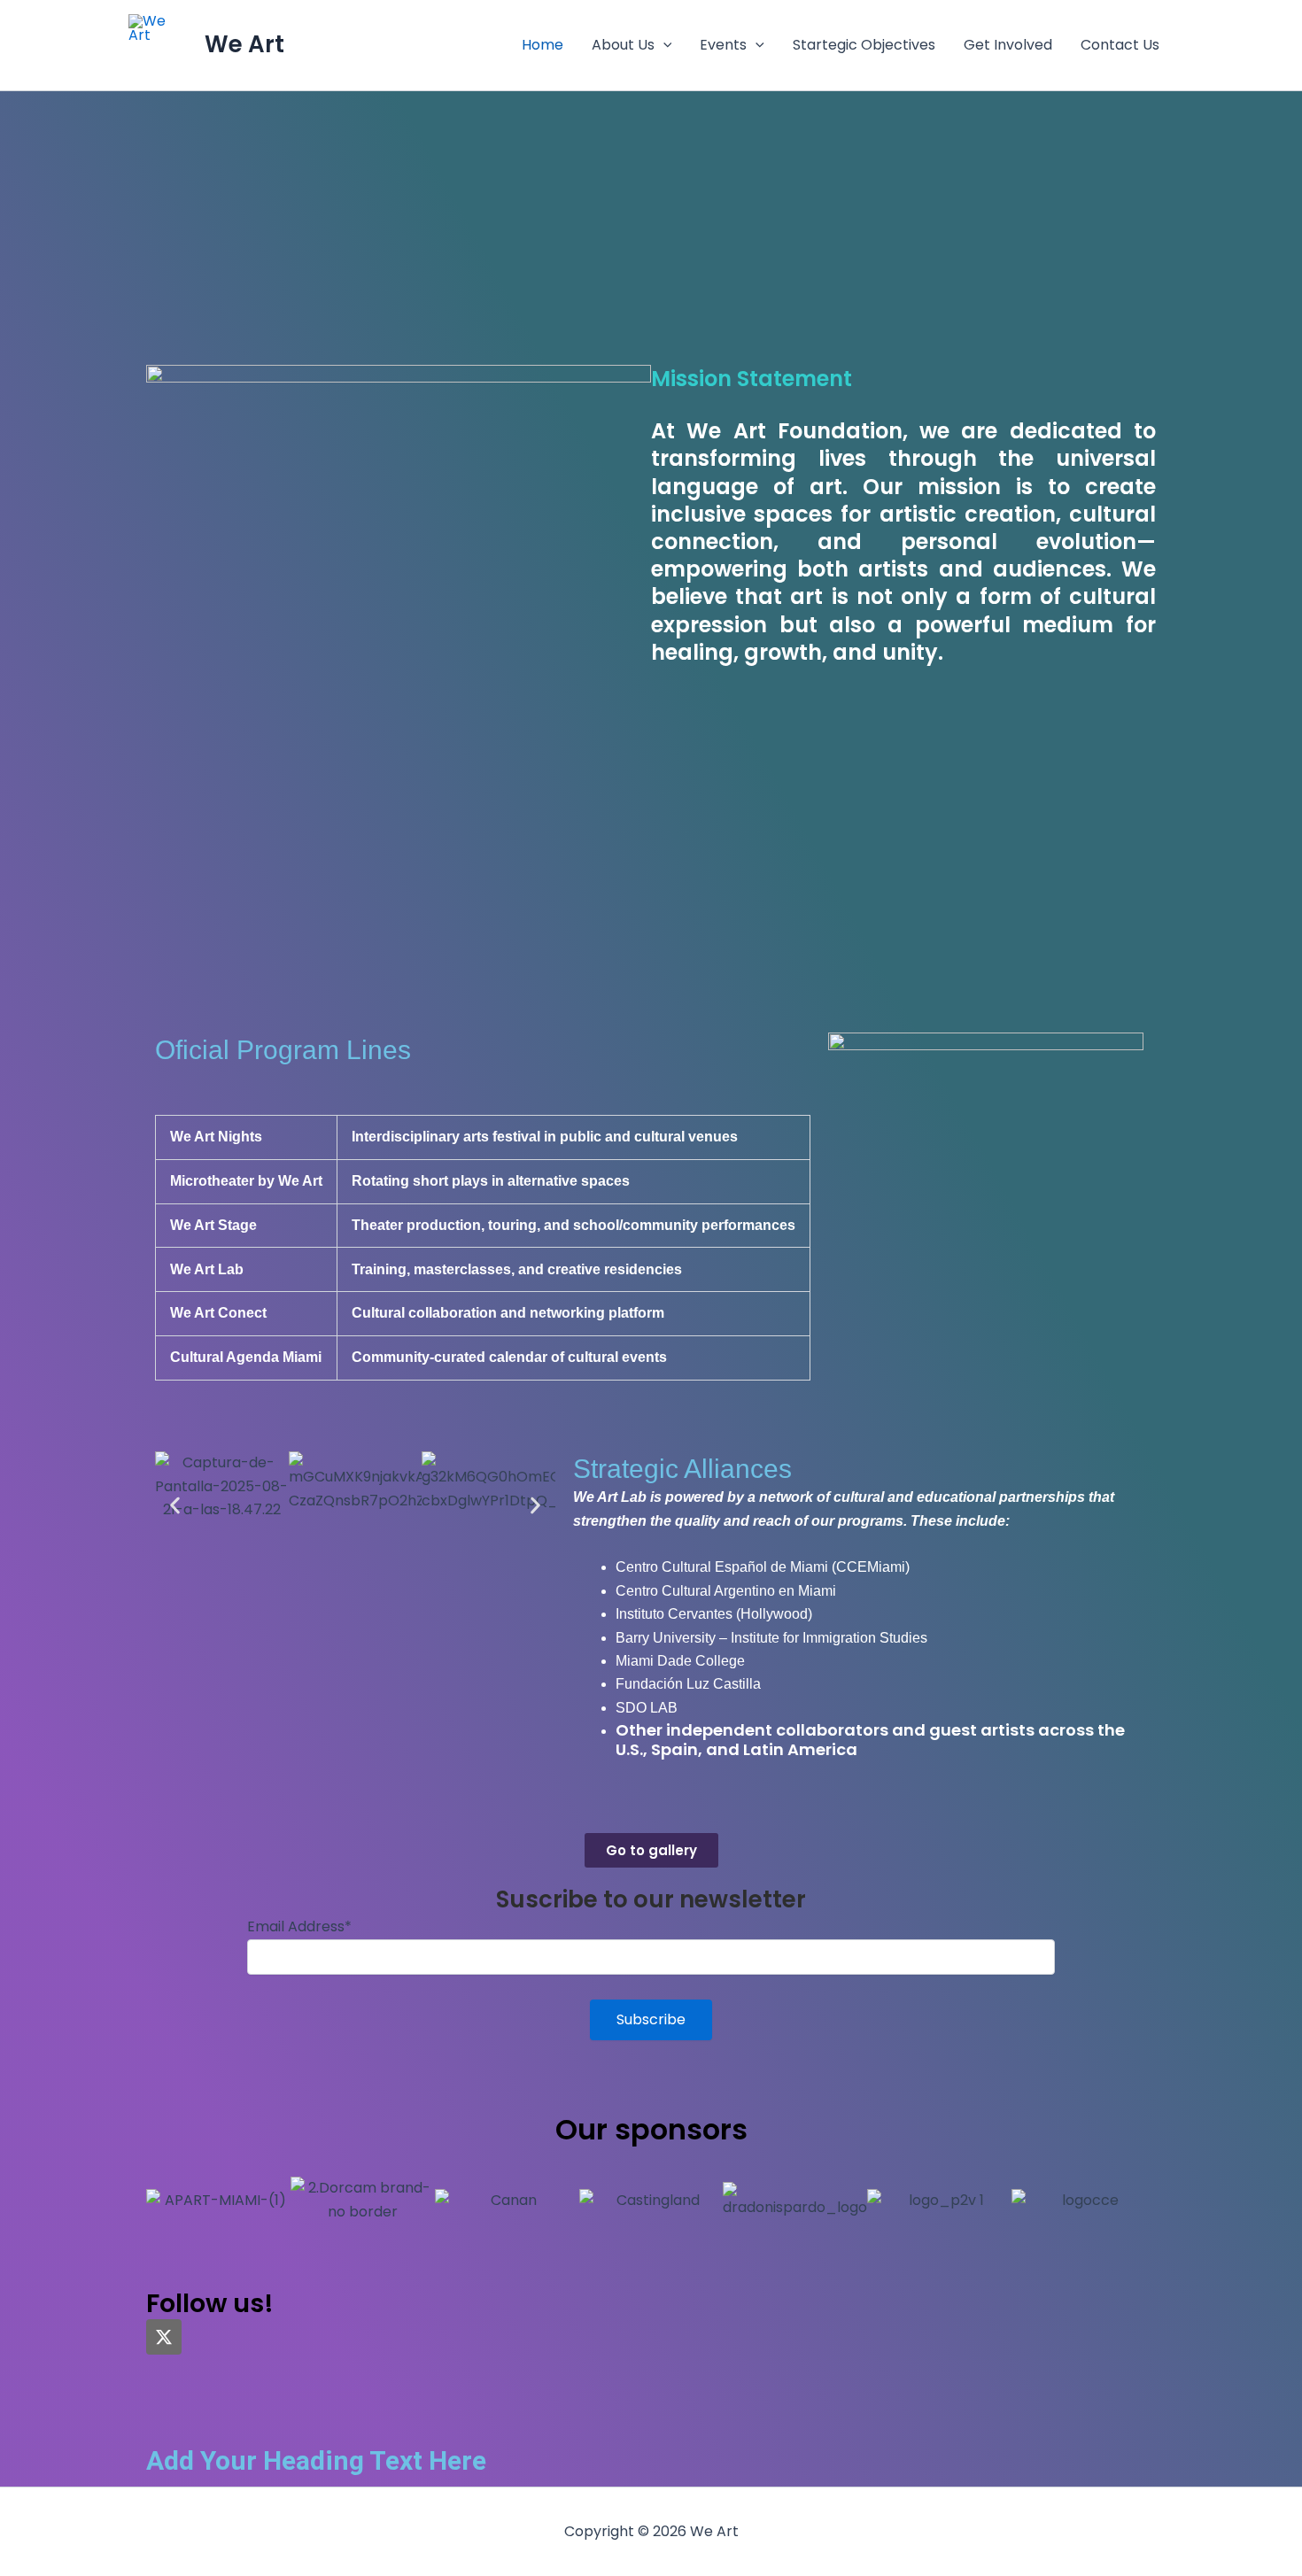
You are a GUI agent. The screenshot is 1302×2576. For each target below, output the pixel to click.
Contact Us (1120, 45)
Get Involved (1008, 45)
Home (542, 45)
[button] (663, 45)
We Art (244, 44)
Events (723, 45)
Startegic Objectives (864, 45)
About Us (623, 45)
